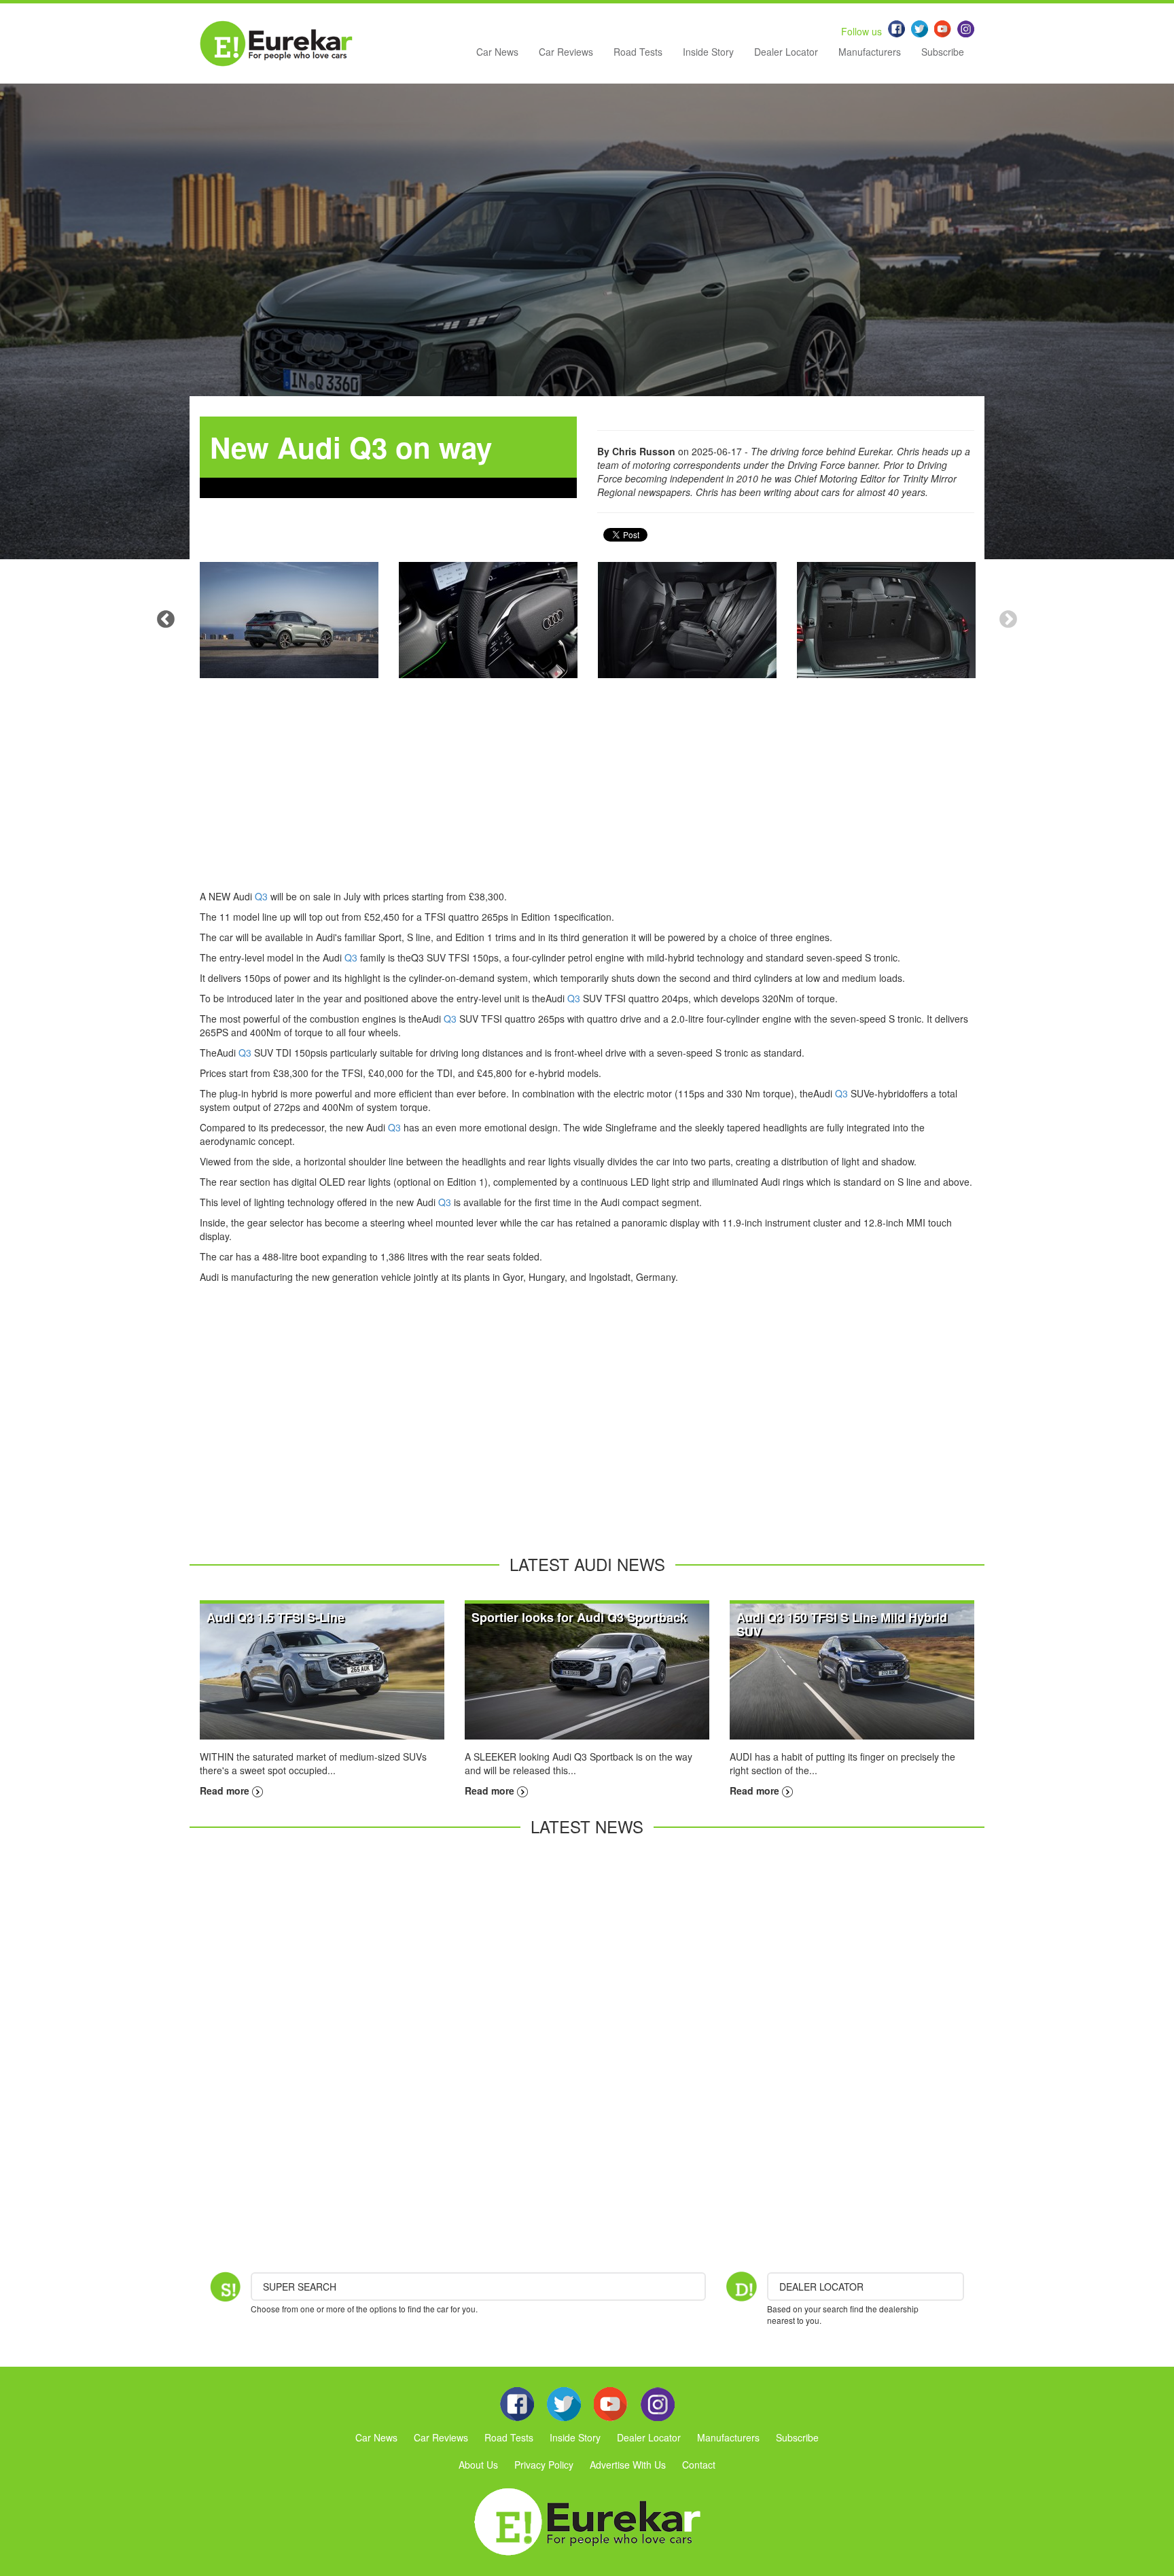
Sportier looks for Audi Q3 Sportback (579, 1617)
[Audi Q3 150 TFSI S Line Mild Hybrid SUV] (852, 1670)
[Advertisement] (587, 794)
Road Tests (638, 52)
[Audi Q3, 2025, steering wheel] (488, 620)
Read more (226, 1790)
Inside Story (708, 52)
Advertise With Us (628, 2465)
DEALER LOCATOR (821, 2287)
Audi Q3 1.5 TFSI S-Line (275, 1617)
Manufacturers (870, 52)
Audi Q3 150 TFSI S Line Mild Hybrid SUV (842, 1624)
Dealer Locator (786, 52)
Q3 (261, 896)
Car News (497, 52)
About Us (478, 2465)
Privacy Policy (544, 2465)
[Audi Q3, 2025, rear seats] (687, 620)
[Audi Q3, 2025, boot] (886, 620)
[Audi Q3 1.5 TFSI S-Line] (322, 1670)
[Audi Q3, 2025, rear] (289, 620)
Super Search (300, 2287)
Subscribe (943, 52)
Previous (166, 620)
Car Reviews (566, 52)
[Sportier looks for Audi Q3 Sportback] (587, 1670)
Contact (699, 2465)
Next (1008, 620)
